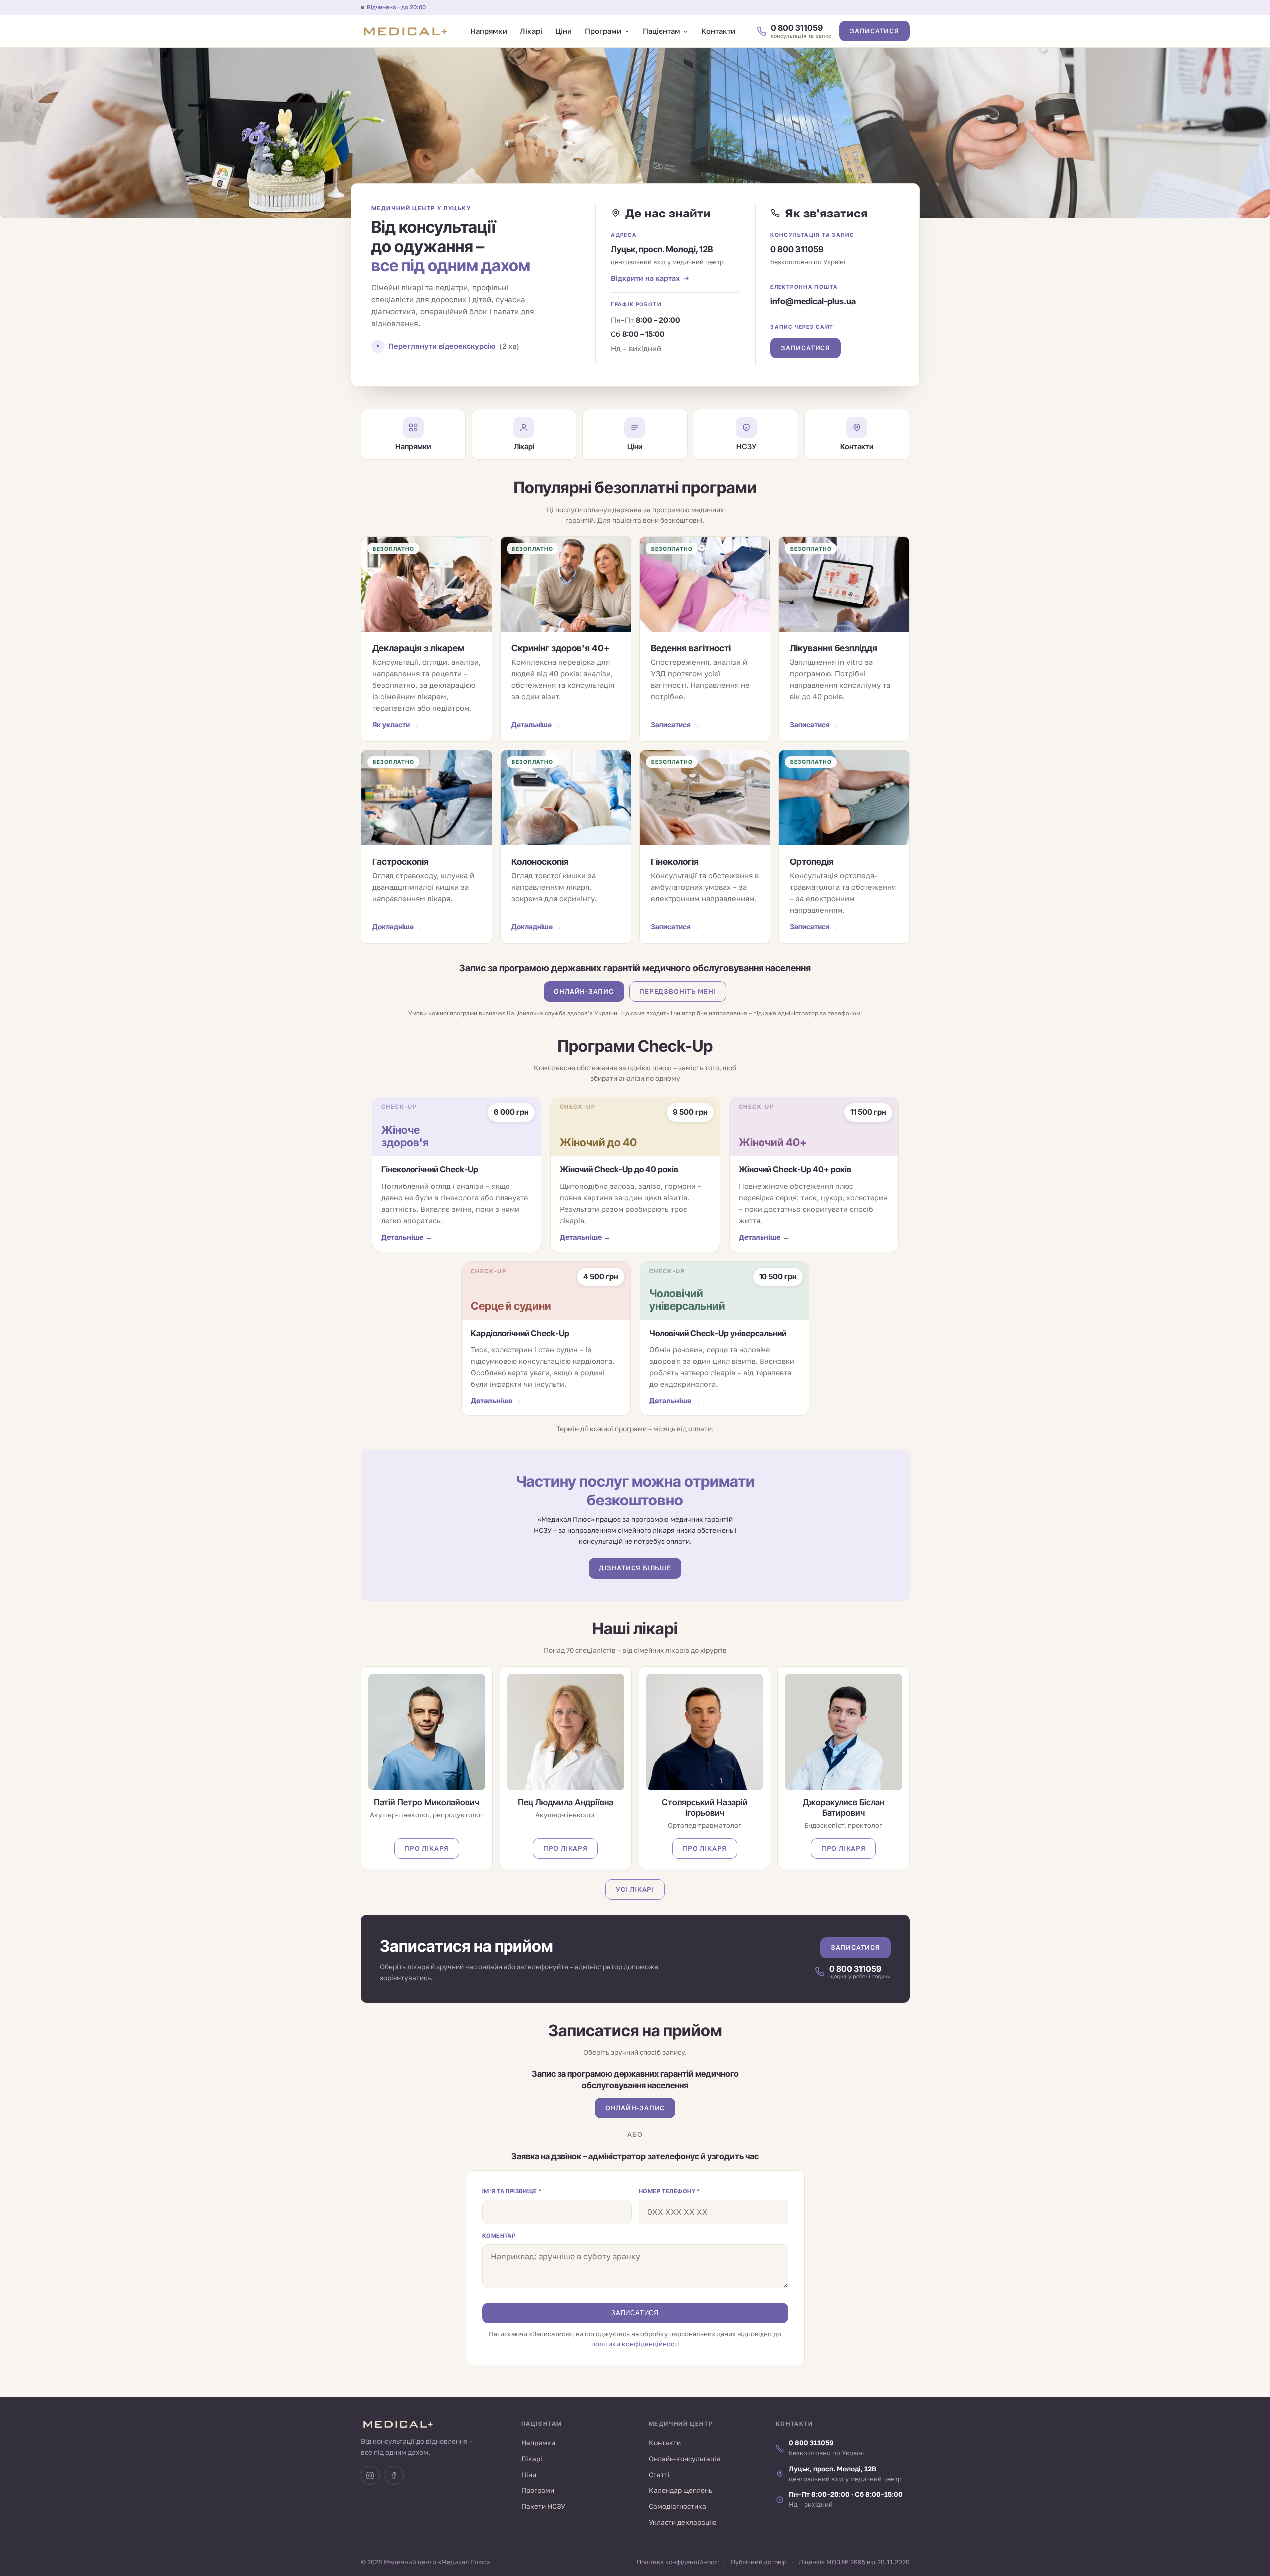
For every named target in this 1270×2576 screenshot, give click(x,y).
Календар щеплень (680, 2490)
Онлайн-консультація (684, 2459)
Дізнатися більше (635, 1568)
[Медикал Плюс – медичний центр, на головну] (405, 31)
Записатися (875, 31)
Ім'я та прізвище (512, 2191)
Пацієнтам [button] (661, 31)
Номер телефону (669, 2191)
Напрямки (489, 31)
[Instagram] (370, 2475)
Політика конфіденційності (678, 2562)
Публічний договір (759, 2562)
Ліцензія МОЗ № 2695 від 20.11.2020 (854, 2562)
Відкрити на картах (645, 278)
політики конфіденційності (635, 2344)
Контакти (718, 31)
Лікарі (531, 31)
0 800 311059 (797, 249)
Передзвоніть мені (677, 991)
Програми (603, 31)
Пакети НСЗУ (543, 2506)
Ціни (564, 31)
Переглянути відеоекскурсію (454, 346)
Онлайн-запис (584, 991)
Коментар (499, 2236)
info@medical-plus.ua (813, 301)
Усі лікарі (635, 1889)
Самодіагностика (677, 2506)
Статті (659, 2475)
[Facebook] (394, 2475)
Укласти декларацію (683, 2522)
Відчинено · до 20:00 (396, 7)
